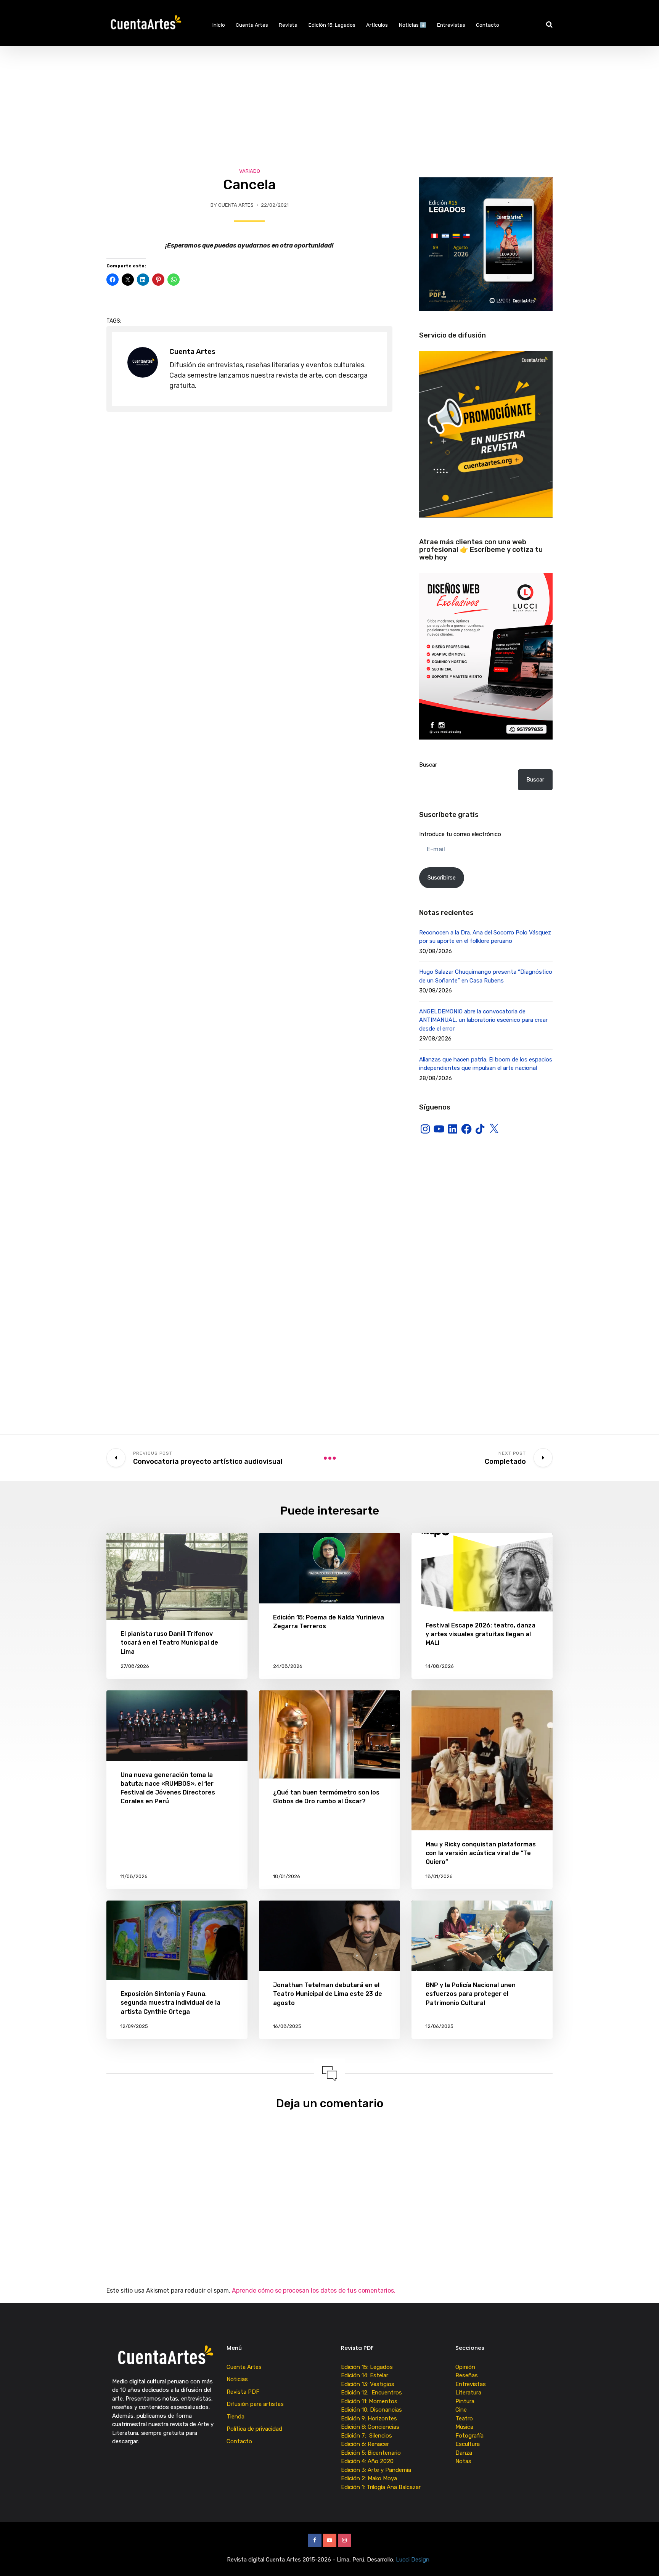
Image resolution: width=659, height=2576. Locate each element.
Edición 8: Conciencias (371, 2427)
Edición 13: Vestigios (368, 2384)
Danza (464, 2453)
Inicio (219, 25)
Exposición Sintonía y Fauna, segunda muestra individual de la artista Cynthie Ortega (170, 2003)
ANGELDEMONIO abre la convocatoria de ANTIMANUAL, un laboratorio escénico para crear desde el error (483, 1020)
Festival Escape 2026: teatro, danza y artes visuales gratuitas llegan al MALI (481, 1634)
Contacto (488, 25)
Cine (461, 2410)
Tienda (235, 2417)
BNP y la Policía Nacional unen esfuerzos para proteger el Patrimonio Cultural (471, 1994)
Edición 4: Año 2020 (367, 2461)
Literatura (468, 2393)
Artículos (377, 25)
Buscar (428, 765)
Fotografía (469, 2436)
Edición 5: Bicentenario (372, 2453)
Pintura (465, 2401)
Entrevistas (451, 25)
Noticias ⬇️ (413, 25)
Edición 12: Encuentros (371, 2393)
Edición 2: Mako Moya (370, 2478)
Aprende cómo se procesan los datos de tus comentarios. (314, 2291)
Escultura (468, 2444)
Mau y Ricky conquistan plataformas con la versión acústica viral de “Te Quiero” (481, 1853)
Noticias (237, 2379)
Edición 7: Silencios (368, 2436)
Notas (463, 2461)
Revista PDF (243, 2392)
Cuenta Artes (252, 25)
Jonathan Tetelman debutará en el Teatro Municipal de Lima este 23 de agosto (328, 1994)
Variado (250, 171)
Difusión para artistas (255, 2404)
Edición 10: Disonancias (371, 2410)
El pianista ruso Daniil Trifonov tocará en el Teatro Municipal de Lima (169, 1643)
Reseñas (467, 2375)
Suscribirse (442, 878)
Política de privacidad (254, 2429)
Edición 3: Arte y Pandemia (377, 2470)
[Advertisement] (329, 103)
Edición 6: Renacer (366, 2444)
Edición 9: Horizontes (369, 2418)
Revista (288, 25)
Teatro (464, 2418)
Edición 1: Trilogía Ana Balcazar (382, 2487)
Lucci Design (413, 2560)
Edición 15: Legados (332, 25)
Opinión (465, 2367)
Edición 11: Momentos (369, 2401)
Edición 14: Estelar (365, 2375)
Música (464, 2427)
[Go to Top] (644, 2559)
